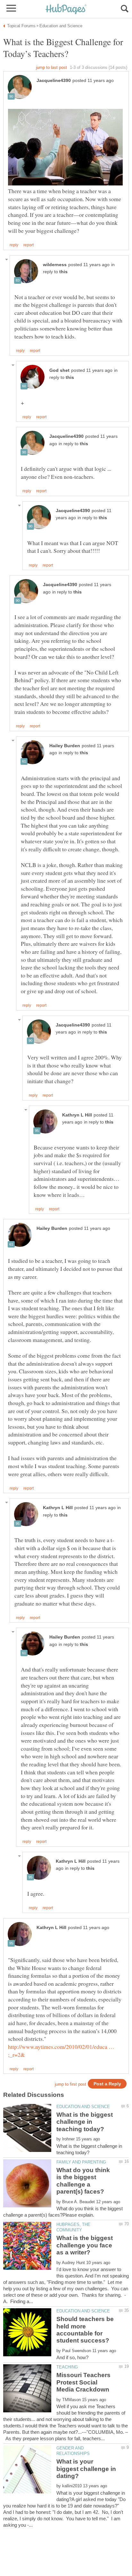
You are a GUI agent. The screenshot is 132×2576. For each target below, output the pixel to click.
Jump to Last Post (51, 67)
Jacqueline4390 (54, 81)
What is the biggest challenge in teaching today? (85, 2122)
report (29, 245)
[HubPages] (66, 9)
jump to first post (70, 2084)
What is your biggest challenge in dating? (86, 2469)
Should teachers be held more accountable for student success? (85, 2330)
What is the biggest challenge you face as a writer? (85, 2245)
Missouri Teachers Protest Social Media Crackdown (83, 2382)
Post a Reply (107, 2084)
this (63, 272)
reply (14, 245)
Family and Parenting (81, 2162)
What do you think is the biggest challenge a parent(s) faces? (83, 2181)
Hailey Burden (65, 746)
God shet (59, 370)
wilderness (55, 265)
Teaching (67, 2367)
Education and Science (83, 2107)
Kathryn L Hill (77, 1115)
